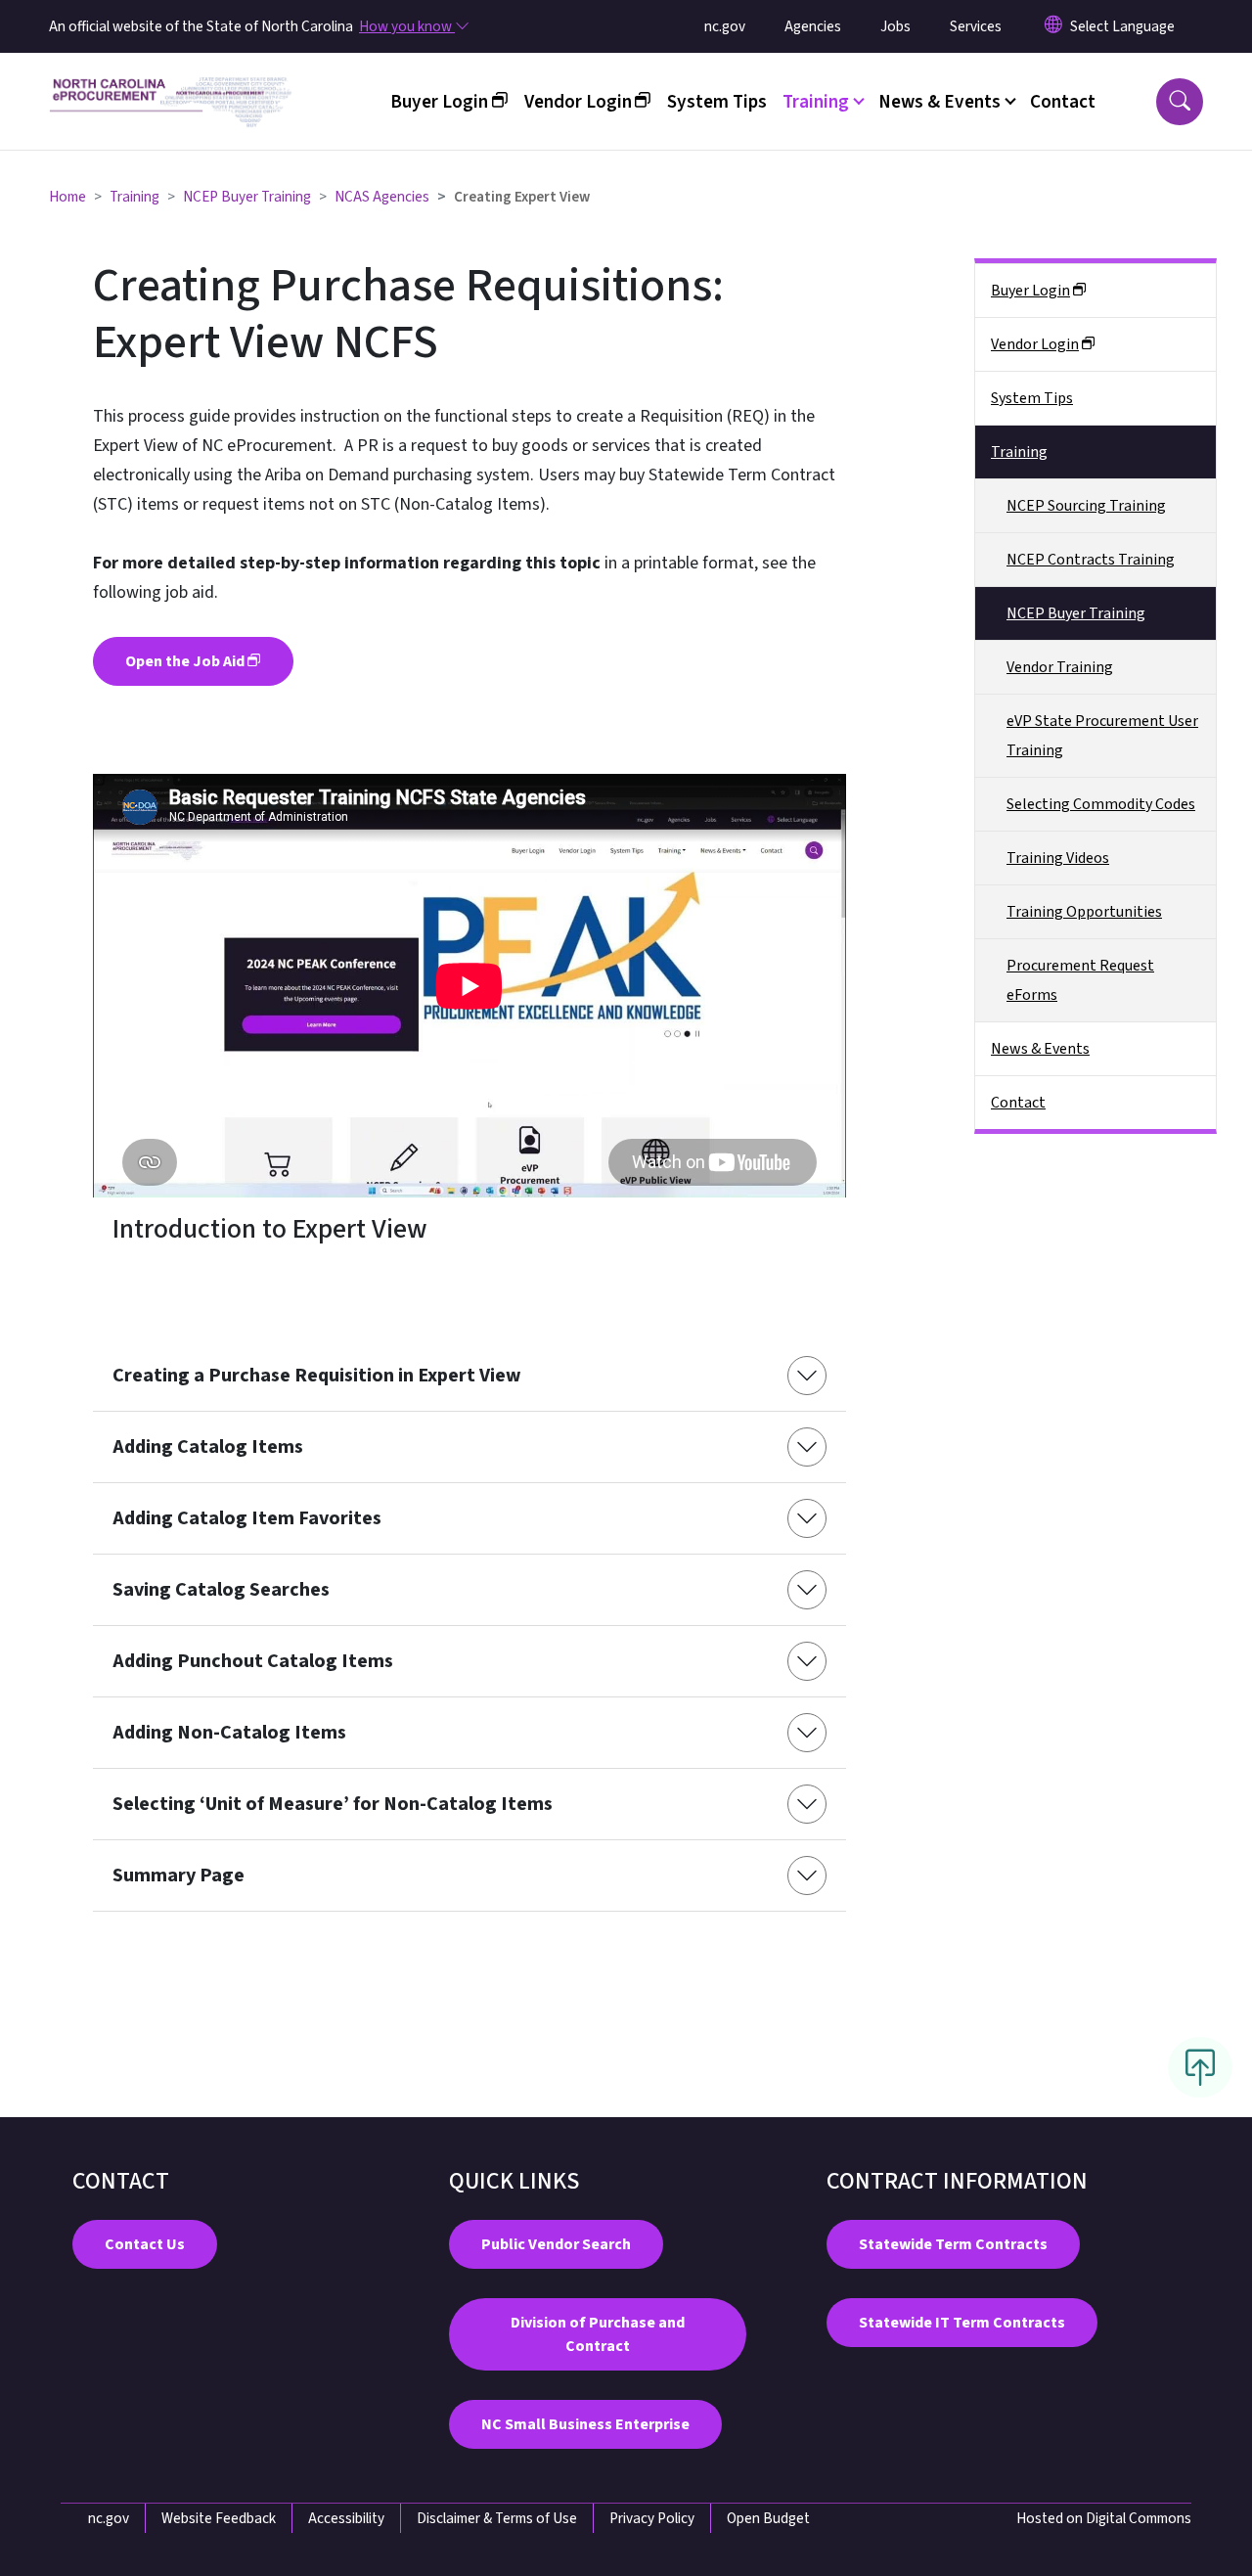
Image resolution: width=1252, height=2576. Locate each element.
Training (134, 197)
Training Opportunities (1084, 912)
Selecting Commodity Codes (1101, 804)
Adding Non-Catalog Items (229, 1733)
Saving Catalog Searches (221, 1590)
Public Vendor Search (556, 2244)
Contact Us (145, 2244)
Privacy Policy (652, 2518)
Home (67, 197)
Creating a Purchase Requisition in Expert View (317, 1376)
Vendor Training (1060, 667)
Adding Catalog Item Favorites (247, 1518)
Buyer (439, 102)
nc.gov (725, 26)
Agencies (813, 26)
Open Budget (768, 2518)
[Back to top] (1200, 2067)
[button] (1180, 102)
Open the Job (185, 661)
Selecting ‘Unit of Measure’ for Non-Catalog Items (333, 1804)
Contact (1063, 102)
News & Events (1040, 1049)
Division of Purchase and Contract (598, 2334)
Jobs (895, 26)
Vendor (578, 102)
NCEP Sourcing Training (1086, 506)
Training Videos (1058, 858)
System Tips (717, 102)
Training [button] (816, 102)
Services (976, 26)
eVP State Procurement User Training (1102, 736)
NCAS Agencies (382, 197)
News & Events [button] (939, 102)
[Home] (171, 79)
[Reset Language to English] (1053, 26)
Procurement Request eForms (1080, 980)
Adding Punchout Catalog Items (253, 1661)
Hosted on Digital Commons (1104, 2518)
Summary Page (179, 1876)
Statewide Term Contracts (953, 2244)
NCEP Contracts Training (1091, 560)
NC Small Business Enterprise (585, 2424)
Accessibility (346, 2518)
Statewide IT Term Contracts (962, 2323)
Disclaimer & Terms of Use (497, 2518)
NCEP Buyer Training (247, 197)
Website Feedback (219, 2518)
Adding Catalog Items (208, 1447)
